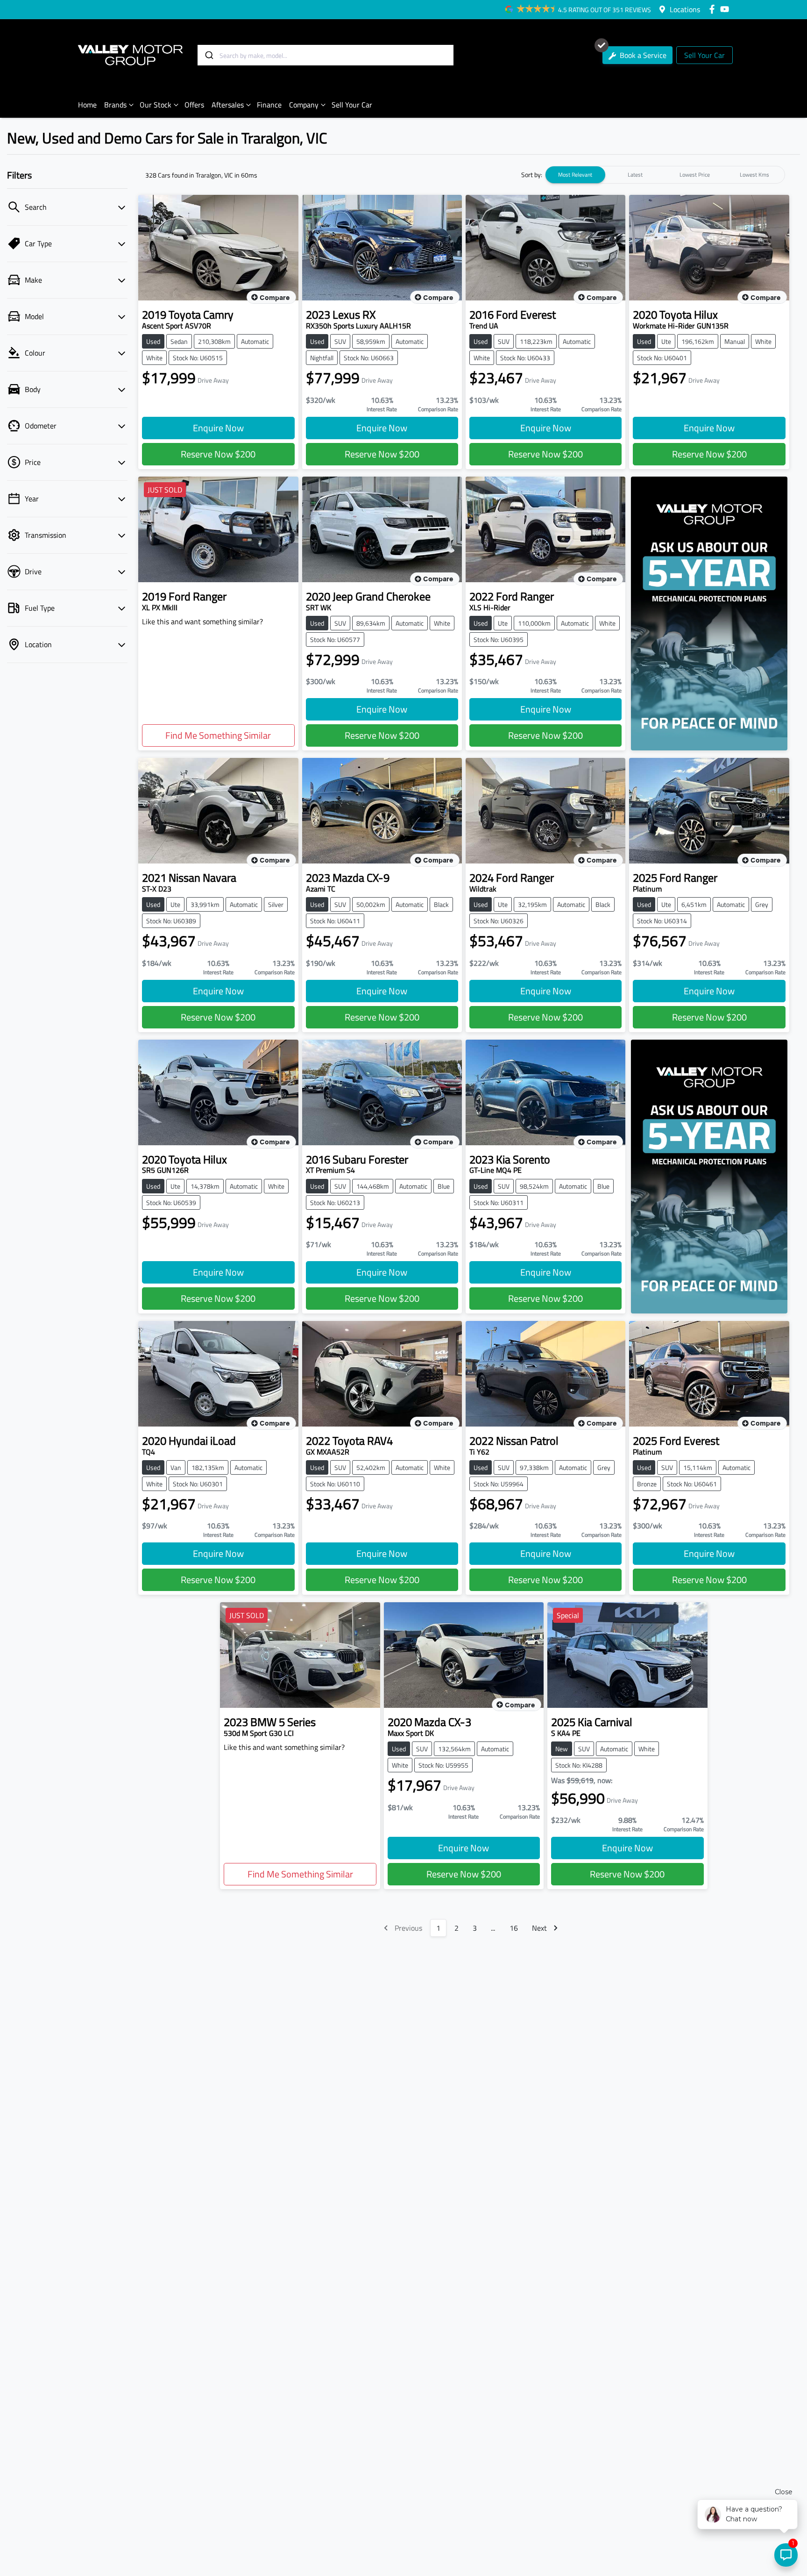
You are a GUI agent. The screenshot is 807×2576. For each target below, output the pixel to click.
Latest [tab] (635, 175)
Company (304, 105)
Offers (194, 105)
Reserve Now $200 (218, 454)
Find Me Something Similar (218, 735)
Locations (685, 9)
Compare (275, 298)
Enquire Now (218, 428)
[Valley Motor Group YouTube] (726, 9)
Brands (115, 105)
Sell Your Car (704, 55)
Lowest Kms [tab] (754, 175)
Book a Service (642, 55)
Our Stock (156, 105)
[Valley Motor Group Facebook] (714, 9)
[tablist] (665, 175)
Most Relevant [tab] (575, 175)
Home (87, 105)
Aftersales (228, 105)
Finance (269, 105)
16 (514, 1928)
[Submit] (209, 55)
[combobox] (326, 55)
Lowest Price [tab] (695, 175)
